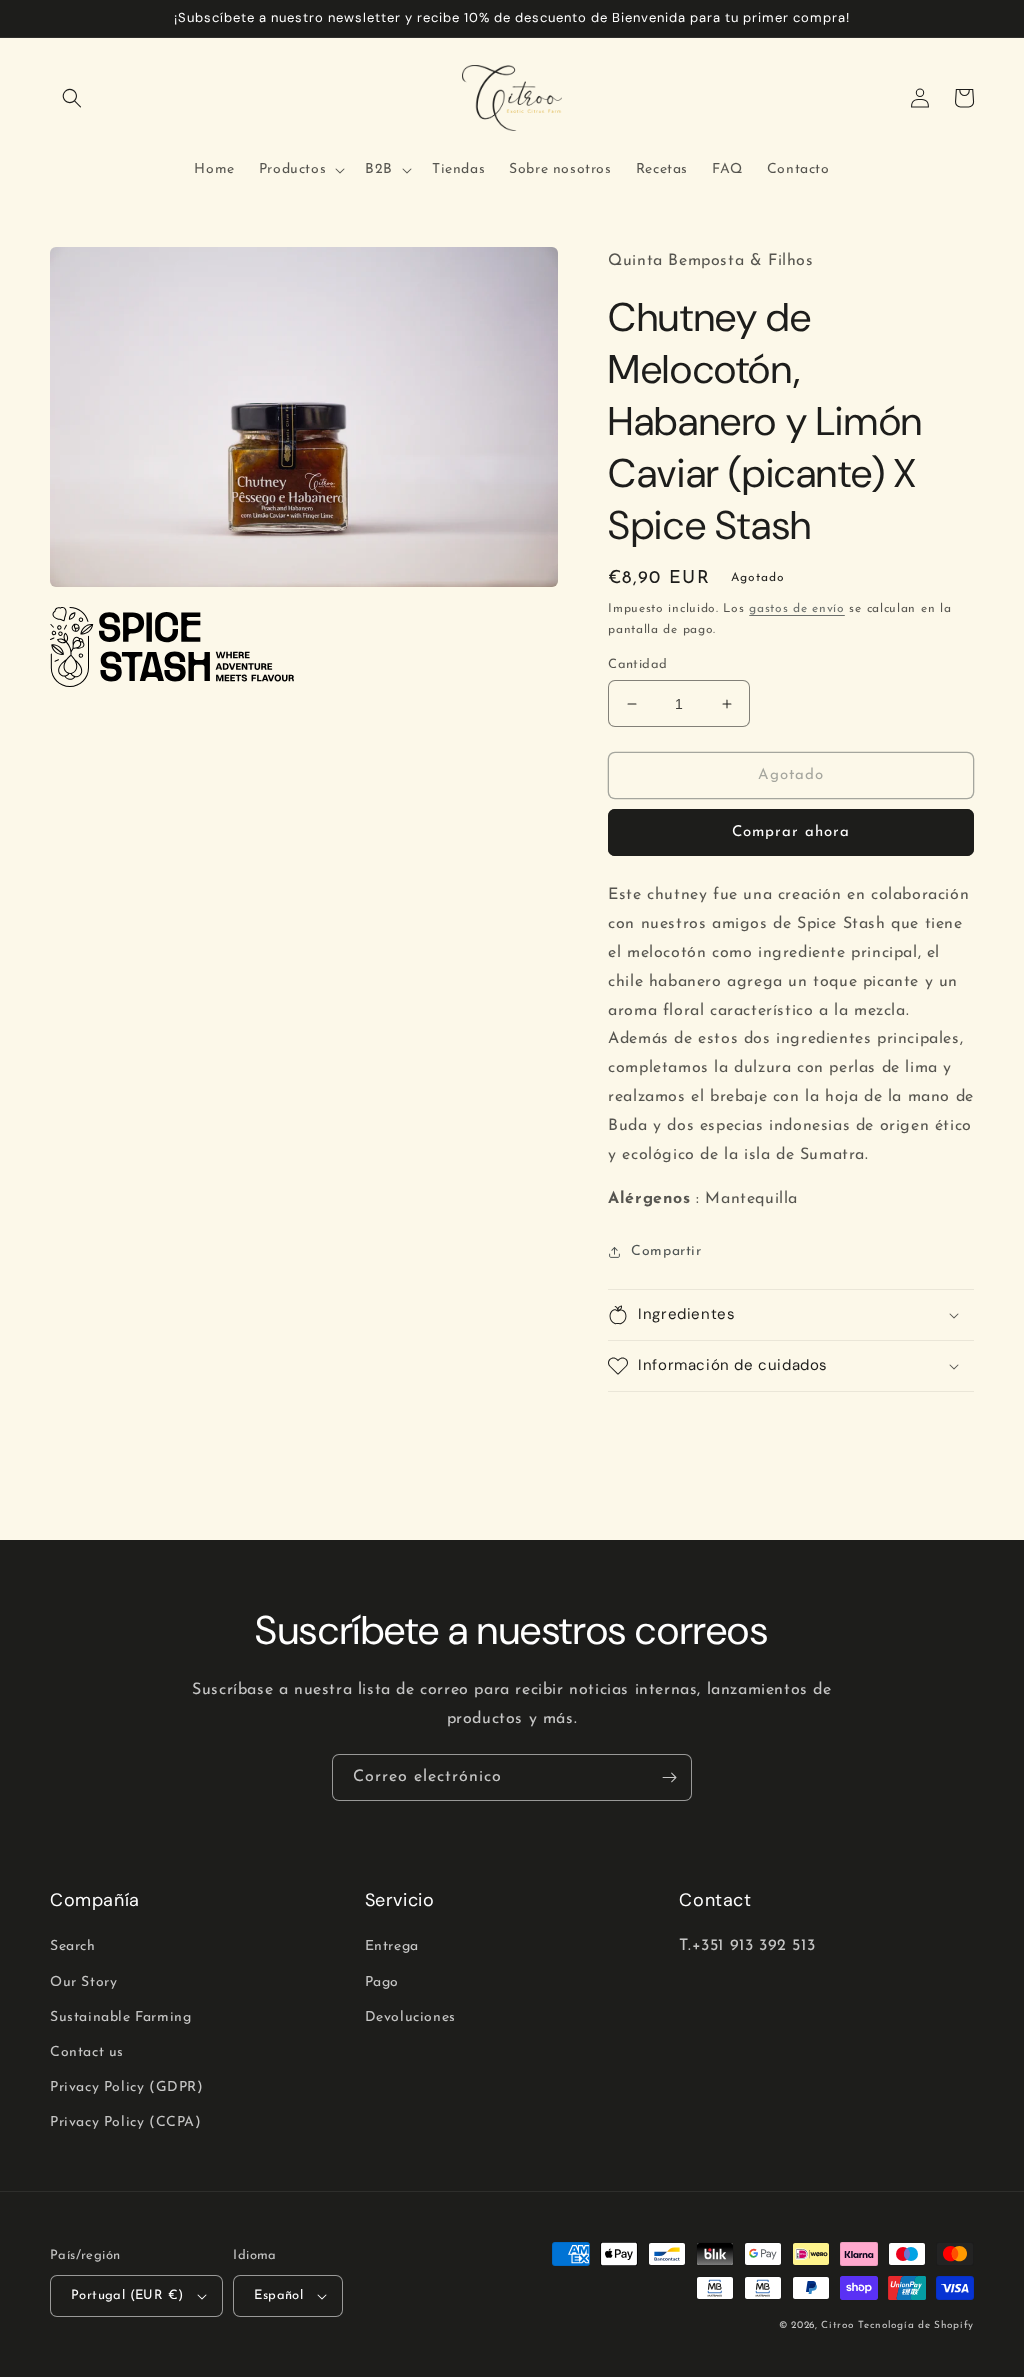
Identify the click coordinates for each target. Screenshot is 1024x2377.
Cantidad (637, 664)
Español (278, 2295)
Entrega (392, 1946)
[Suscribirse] (669, 1777)
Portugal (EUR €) (127, 2295)
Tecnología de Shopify (916, 2325)
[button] (72, 98)
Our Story (83, 1982)
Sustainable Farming (120, 2017)
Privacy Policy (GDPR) (127, 2087)
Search (73, 1946)
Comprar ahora (791, 832)
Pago (382, 1982)
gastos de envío (797, 609)
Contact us (87, 2052)
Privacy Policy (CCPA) (126, 2122)
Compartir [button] (666, 1251)
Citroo (837, 2325)
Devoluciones (410, 2017)
